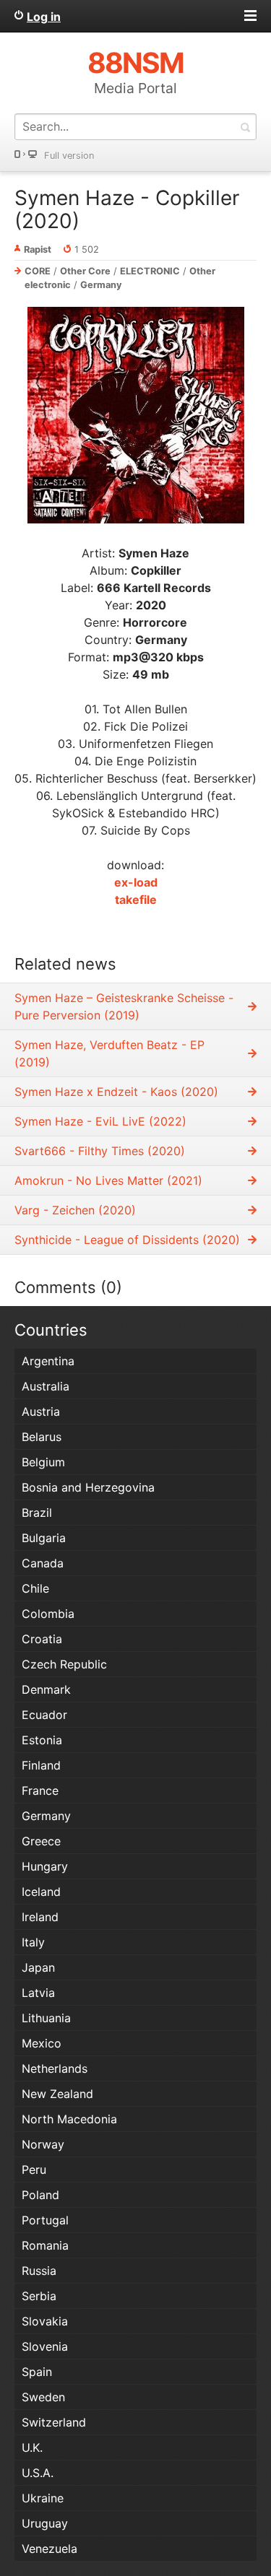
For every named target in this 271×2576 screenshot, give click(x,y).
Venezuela (50, 2549)
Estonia (42, 1740)
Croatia (42, 1639)
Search (245, 127)
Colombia (48, 1614)
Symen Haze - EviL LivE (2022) (100, 1121)
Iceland (41, 1892)
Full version (69, 156)
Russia (39, 2271)
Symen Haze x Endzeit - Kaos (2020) (116, 1092)
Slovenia (45, 2346)
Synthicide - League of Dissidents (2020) (127, 1240)
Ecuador (44, 1715)
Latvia (38, 1993)
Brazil (37, 1513)
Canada (43, 1563)
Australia (46, 1386)
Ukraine (43, 2498)
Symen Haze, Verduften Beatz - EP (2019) (109, 1053)
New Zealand (57, 2094)
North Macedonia (69, 2119)
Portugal (45, 2220)
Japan (38, 1967)
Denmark (46, 1689)
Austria (41, 1411)
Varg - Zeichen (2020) (75, 1210)
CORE (38, 271)
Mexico (42, 2043)
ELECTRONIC (150, 271)
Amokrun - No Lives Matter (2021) (108, 1180)
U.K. (32, 2447)
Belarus (42, 1437)
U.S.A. (38, 2473)
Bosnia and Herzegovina (88, 1487)
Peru (34, 2170)
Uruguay (45, 2523)
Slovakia (45, 2321)
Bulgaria (44, 1538)
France (40, 1790)
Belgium (43, 1462)
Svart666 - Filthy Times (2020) (100, 1151)
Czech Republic (64, 1664)
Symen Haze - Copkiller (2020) (127, 209)
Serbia (39, 2296)
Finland (41, 1765)
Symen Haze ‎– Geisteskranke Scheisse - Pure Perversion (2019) (124, 1006)
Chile (35, 1588)
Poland (40, 2195)
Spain (37, 2372)
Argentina (48, 1361)
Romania (45, 2245)
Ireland (40, 1917)
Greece (41, 1841)
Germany (101, 285)
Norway (43, 2144)
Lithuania (46, 2018)
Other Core (85, 271)
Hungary (45, 1866)
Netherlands (55, 2068)
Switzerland (54, 2422)
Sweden (43, 2397)
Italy (33, 1942)
